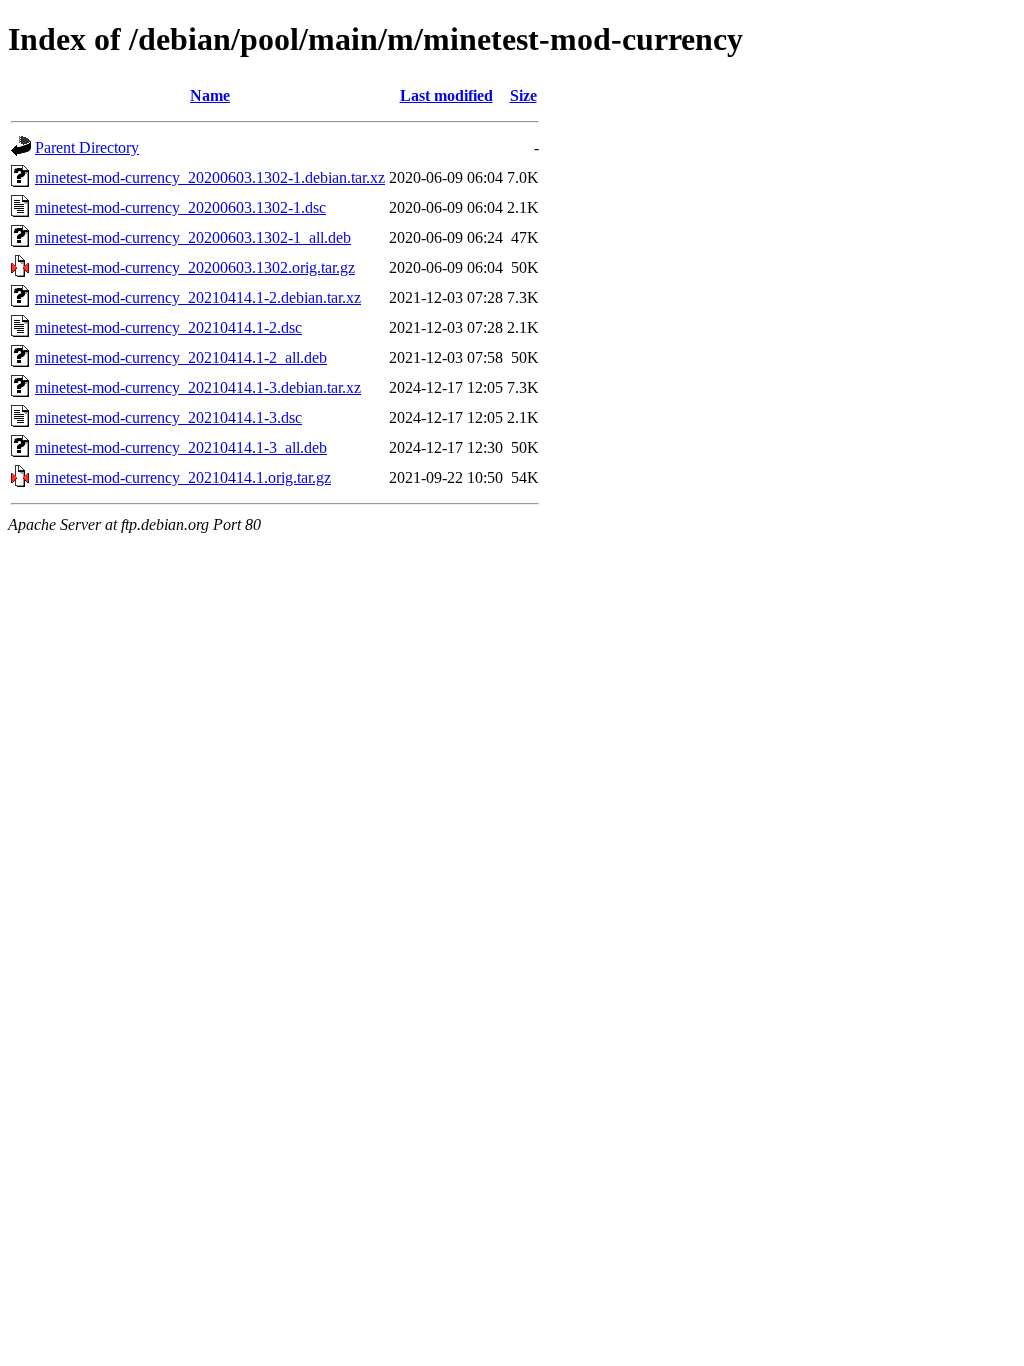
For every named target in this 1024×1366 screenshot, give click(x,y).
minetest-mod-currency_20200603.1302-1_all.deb (193, 237)
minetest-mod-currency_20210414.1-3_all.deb (181, 447)
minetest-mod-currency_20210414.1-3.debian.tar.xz (198, 387)
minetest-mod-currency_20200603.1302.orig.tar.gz (195, 267)
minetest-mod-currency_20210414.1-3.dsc (168, 417)
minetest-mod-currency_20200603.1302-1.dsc (180, 207)
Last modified (446, 95)
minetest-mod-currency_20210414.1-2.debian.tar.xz (198, 297)
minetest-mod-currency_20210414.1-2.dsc (168, 327)
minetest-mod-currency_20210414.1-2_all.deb (181, 357)
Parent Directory (87, 147)
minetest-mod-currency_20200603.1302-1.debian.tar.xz (210, 177)
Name (210, 95)
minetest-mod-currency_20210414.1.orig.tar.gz (183, 477)
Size (523, 95)
